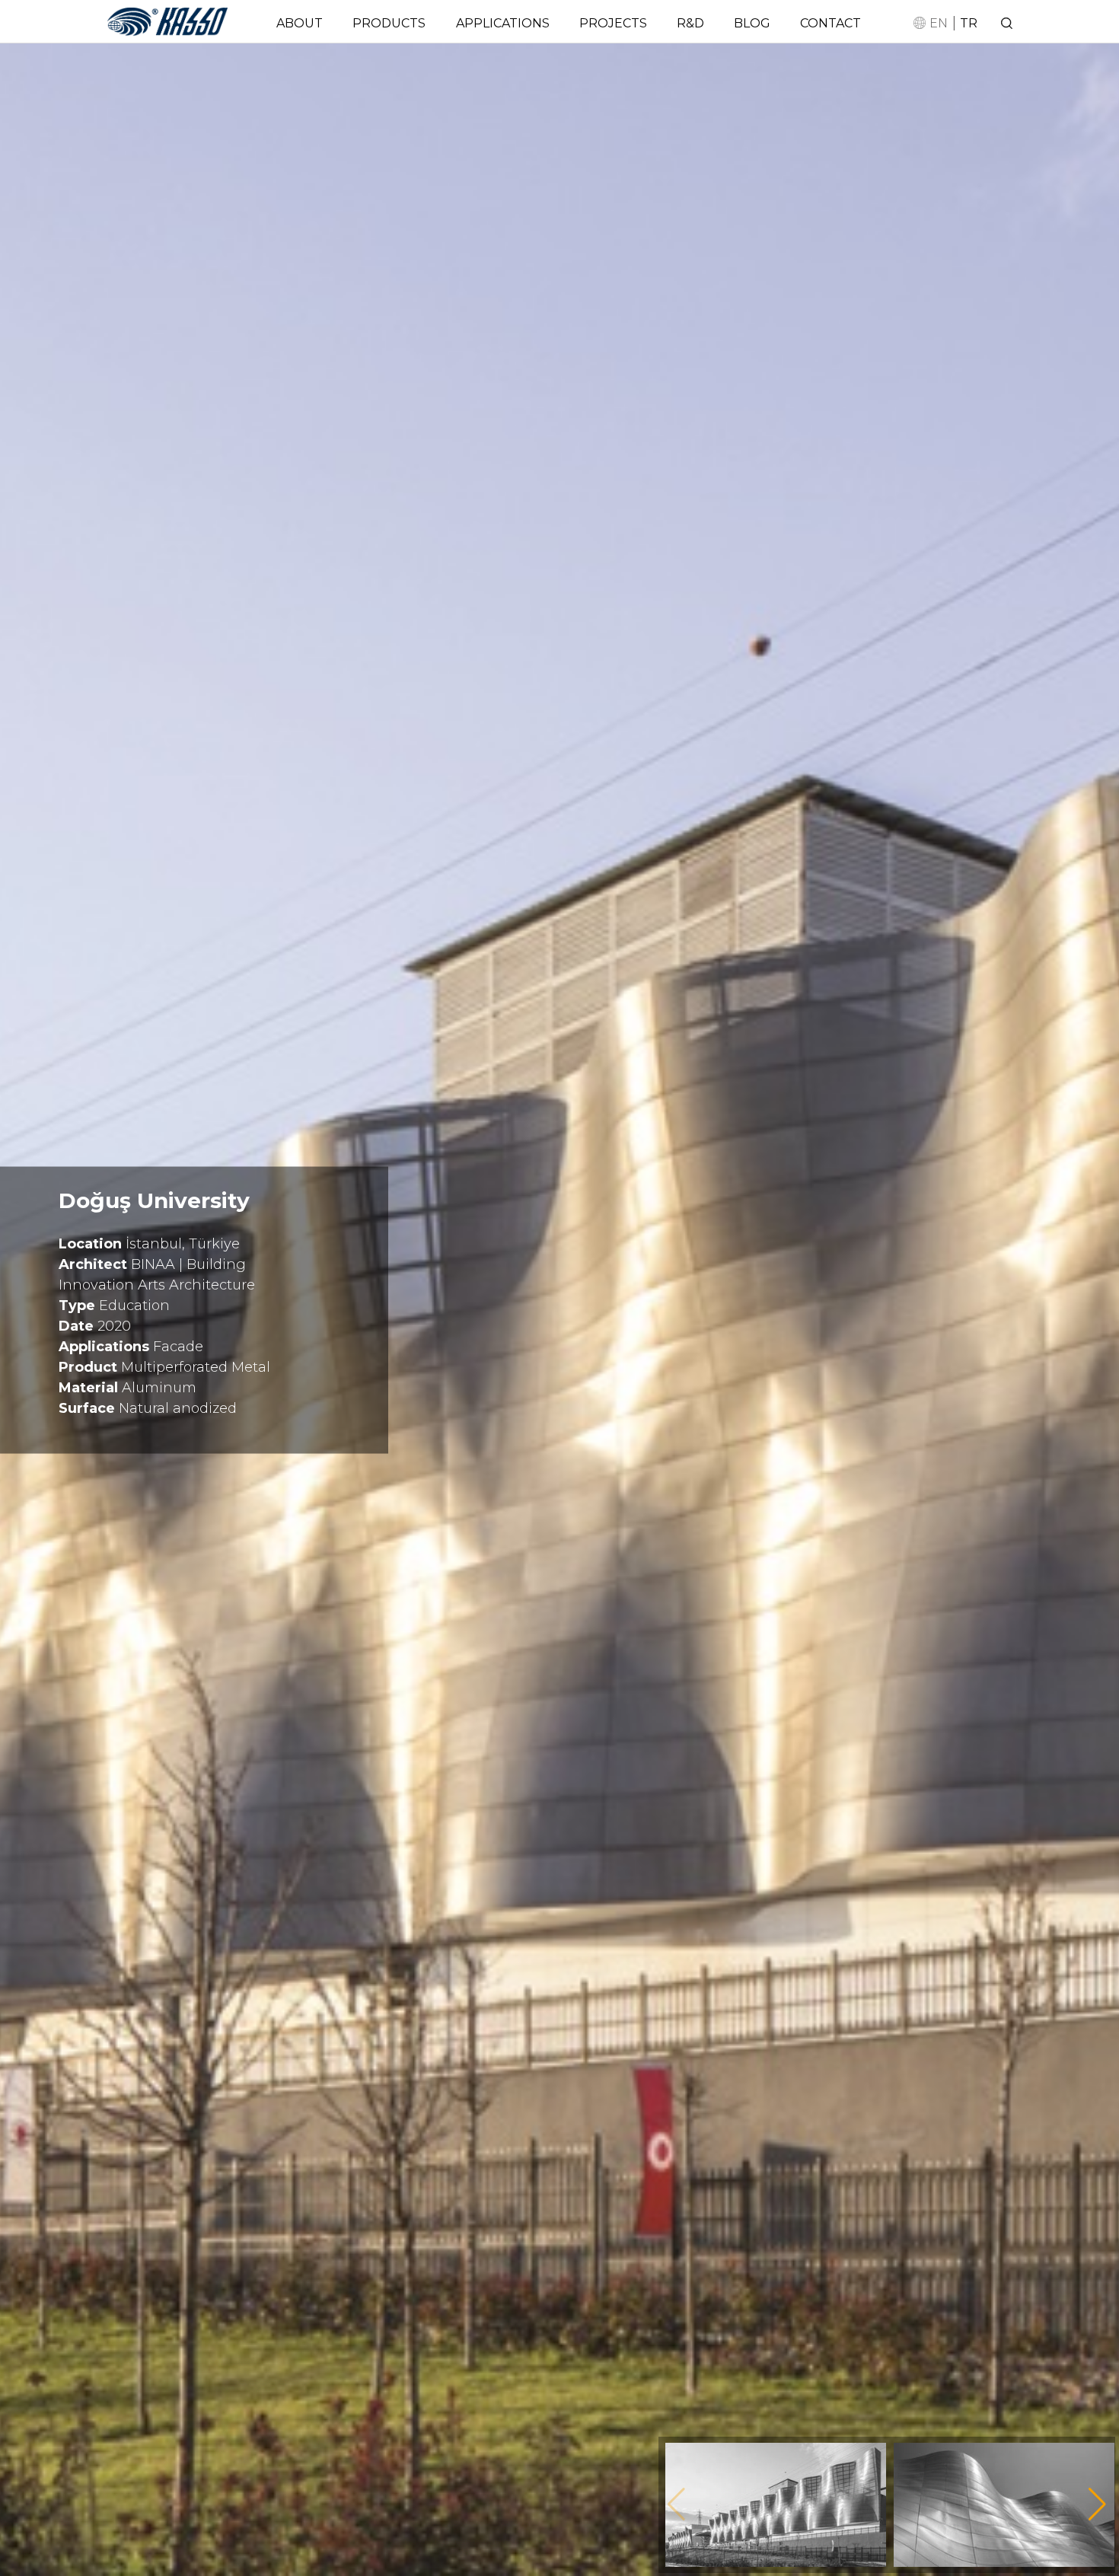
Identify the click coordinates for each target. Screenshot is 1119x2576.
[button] (1097, 2504)
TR (969, 23)
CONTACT (830, 23)
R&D (690, 23)
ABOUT (300, 23)
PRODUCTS (389, 23)
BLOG (752, 23)
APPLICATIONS (503, 23)
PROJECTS (613, 23)
